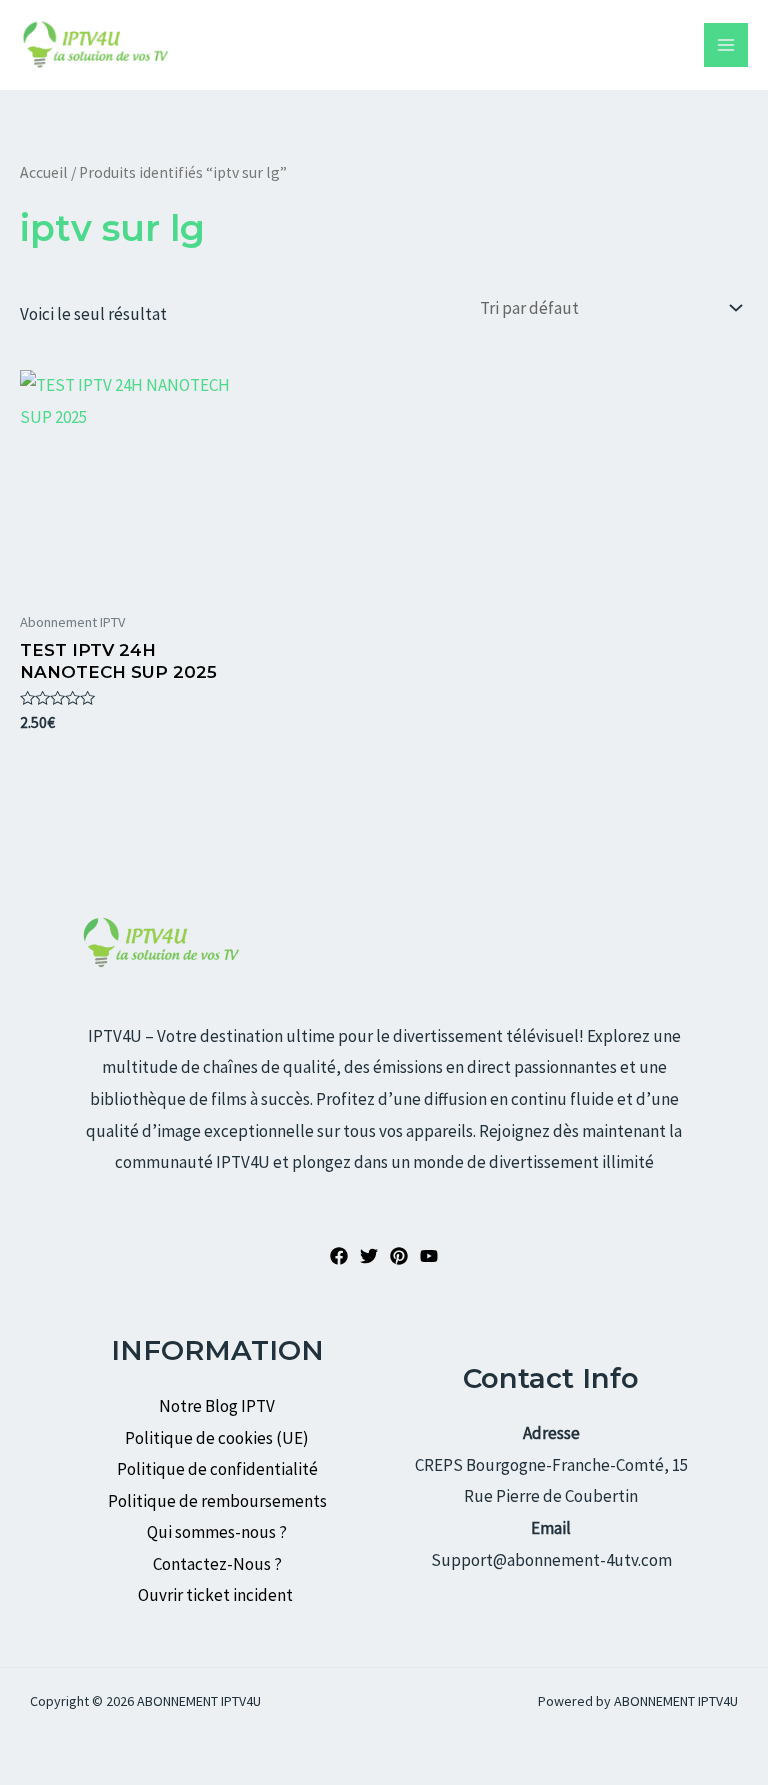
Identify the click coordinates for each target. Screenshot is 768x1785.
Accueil (44, 172)
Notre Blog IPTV (217, 1406)
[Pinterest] (399, 1256)
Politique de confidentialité (217, 1469)
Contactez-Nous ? (217, 1564)
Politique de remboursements (217, 1501)
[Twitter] (369, 1256)
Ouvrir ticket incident (217, 1595)
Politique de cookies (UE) (217, 1438)
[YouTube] (429, 1256)
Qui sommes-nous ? (217, 1532)
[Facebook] (339, 1256)
